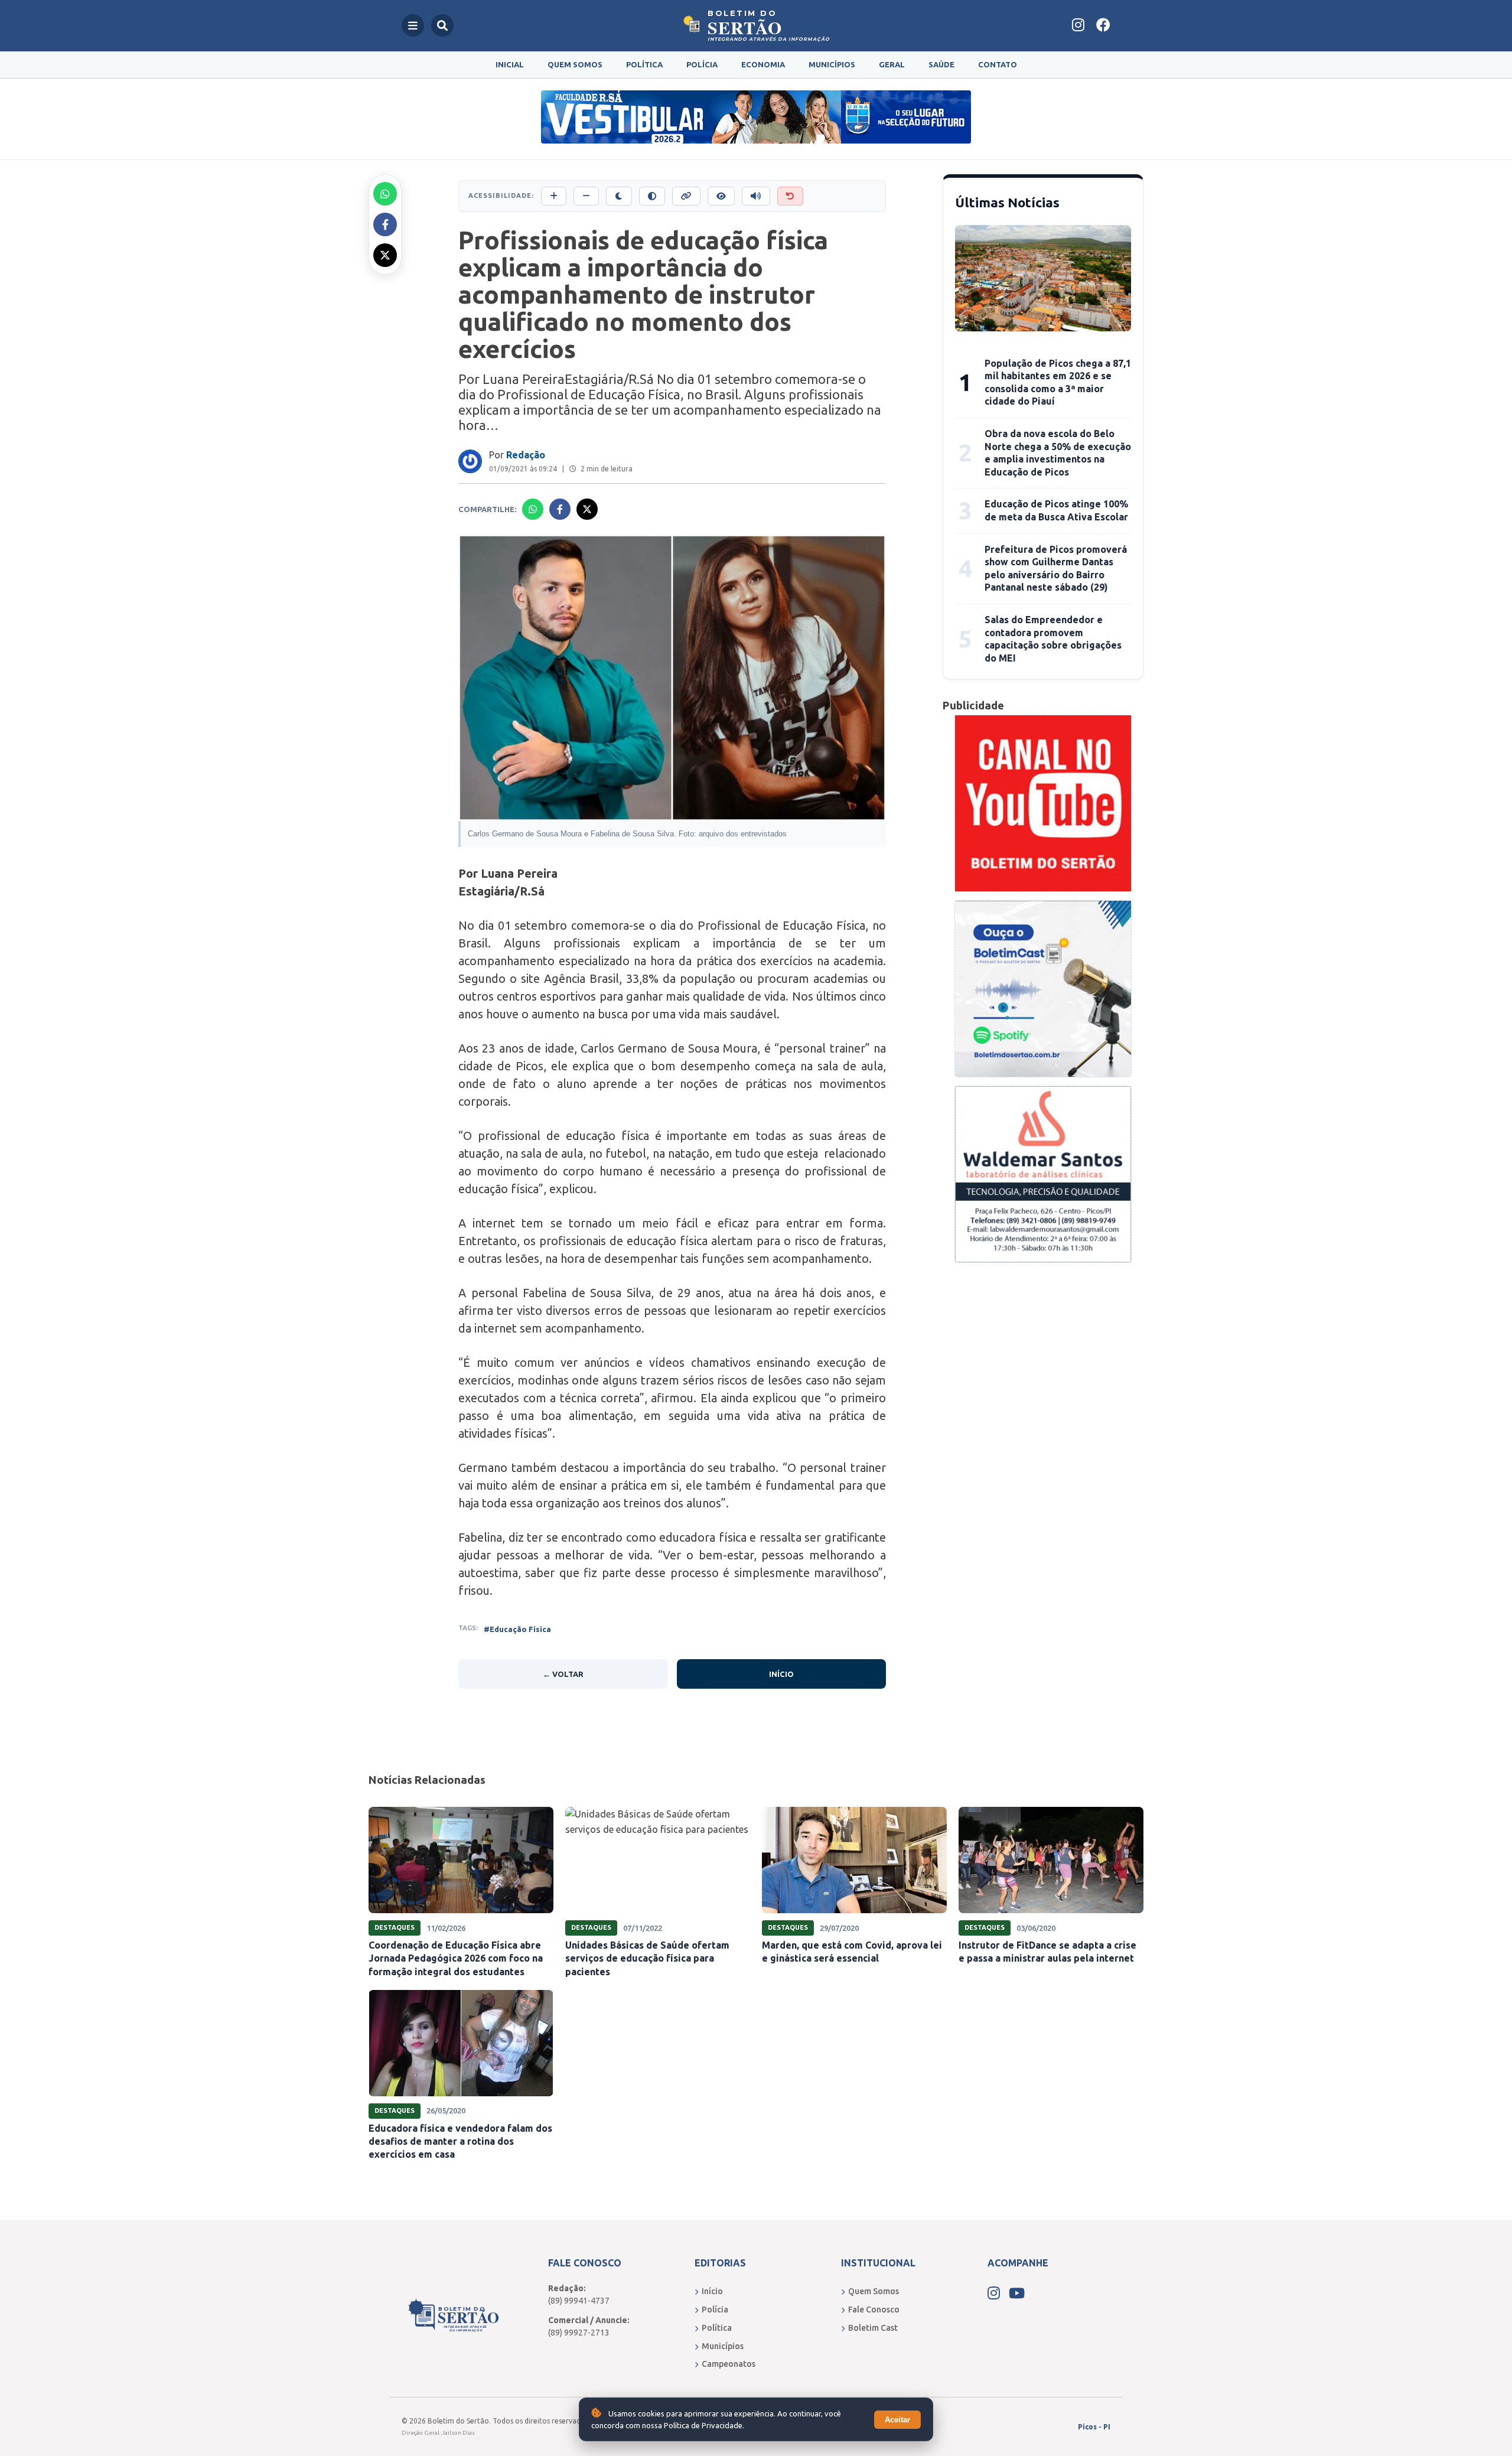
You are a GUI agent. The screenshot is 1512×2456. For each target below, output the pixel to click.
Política (644, 64)
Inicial (510, 64)
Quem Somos (575, 64)
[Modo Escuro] (619, 196)
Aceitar (897, 2420)
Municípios (832, 64)
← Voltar (563, 1674)
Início (781, 1674)
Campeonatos (729, 2364)
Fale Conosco (874, 2310)
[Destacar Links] (686, 196)
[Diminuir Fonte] (586, 196)
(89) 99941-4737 (579, 2301)
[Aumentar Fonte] (554, 196)
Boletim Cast (873, 2328)
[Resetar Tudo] (790, 196)
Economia (763, 64)
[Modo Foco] (721, 196)
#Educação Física (517, 1629)
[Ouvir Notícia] (756, 196)
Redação (526, 455)
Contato (998, 64)
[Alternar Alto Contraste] (652, 196)
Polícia (702, 64)
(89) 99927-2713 (579, 2333)
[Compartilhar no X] (385, 255)
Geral (892, 64)
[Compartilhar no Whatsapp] (385, 194)
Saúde (941, 64)
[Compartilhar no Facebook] (385, 224)
